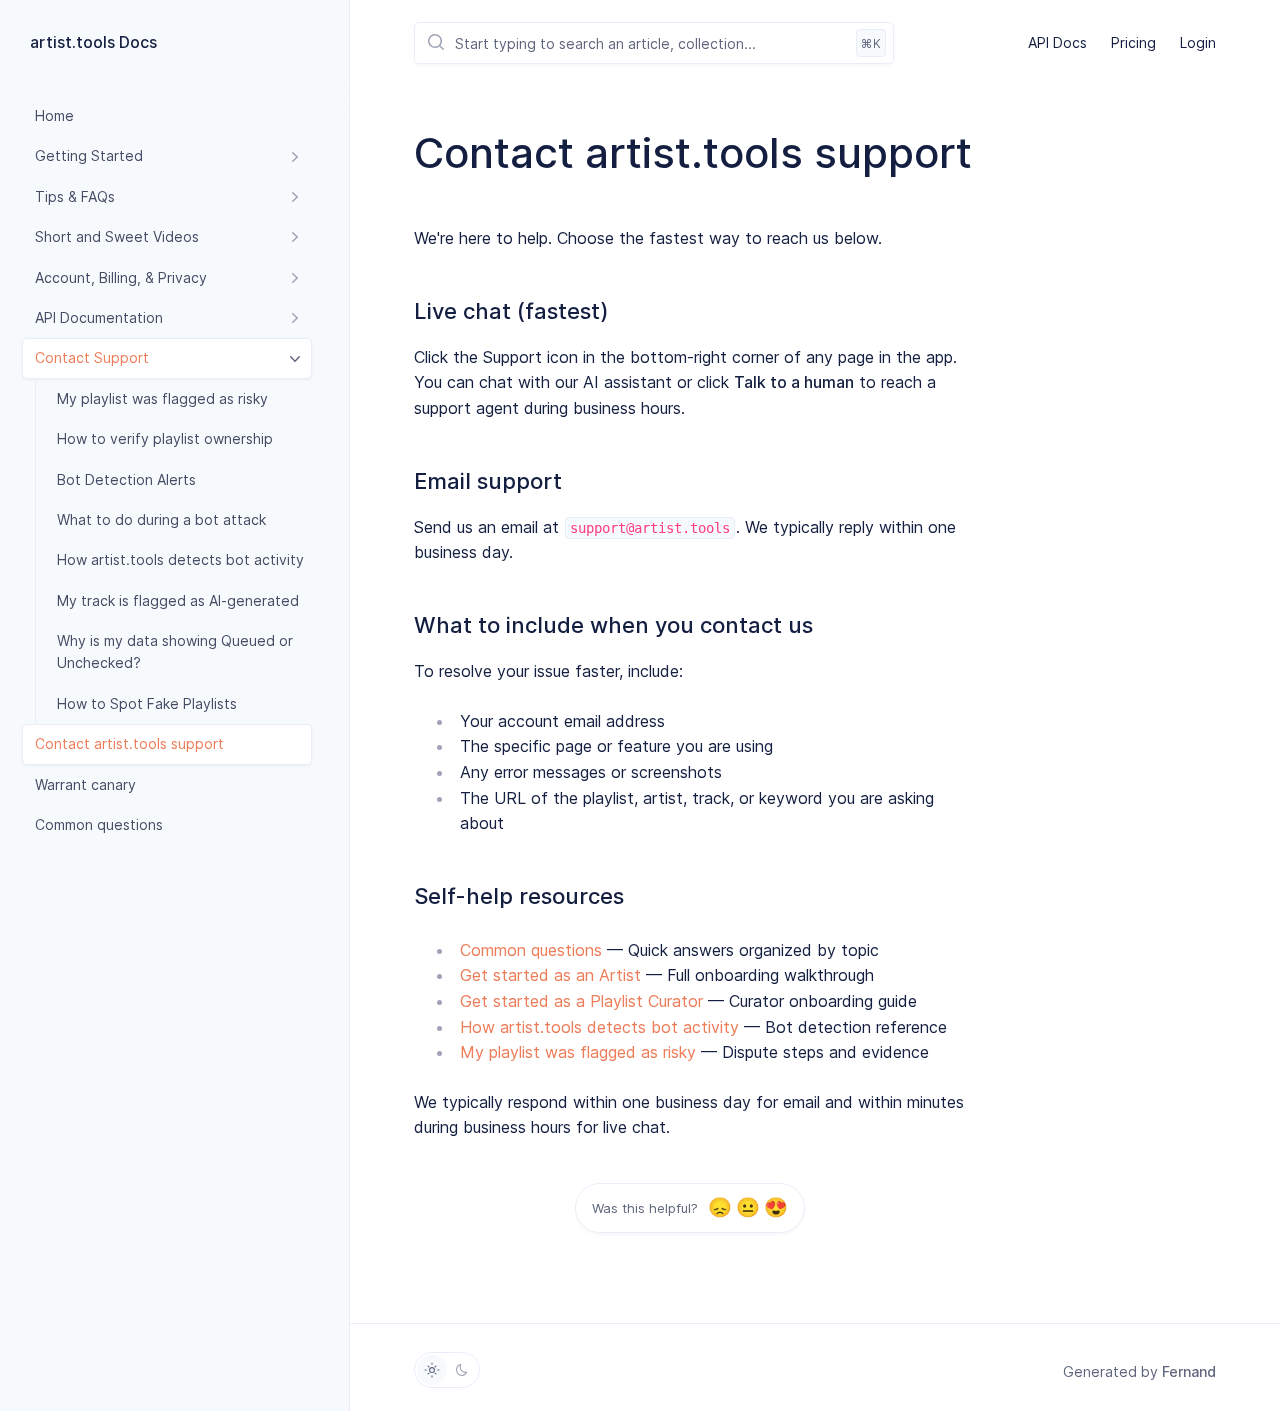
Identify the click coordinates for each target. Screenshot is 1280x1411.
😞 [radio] (719, 1207)
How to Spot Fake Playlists (147, 703)
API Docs (1057, 42)
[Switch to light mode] (432, 1370)
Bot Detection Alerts (126, 479)
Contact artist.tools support (129, 743)
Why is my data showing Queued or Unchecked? (175, 651)
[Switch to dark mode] (462, 1370)
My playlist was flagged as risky (162, 398)
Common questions (99, 824)
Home (54, 115)
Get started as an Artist (550, 975)
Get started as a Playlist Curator (581, 1001)
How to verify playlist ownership (165, 438)
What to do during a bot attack (161, 519)
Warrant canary (85, 784)
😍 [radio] (775, 1207)
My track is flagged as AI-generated (178, 600)
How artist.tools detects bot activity (180, 559)
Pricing (1133, 42)
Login (1198, 42)
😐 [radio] (747, 1207)
